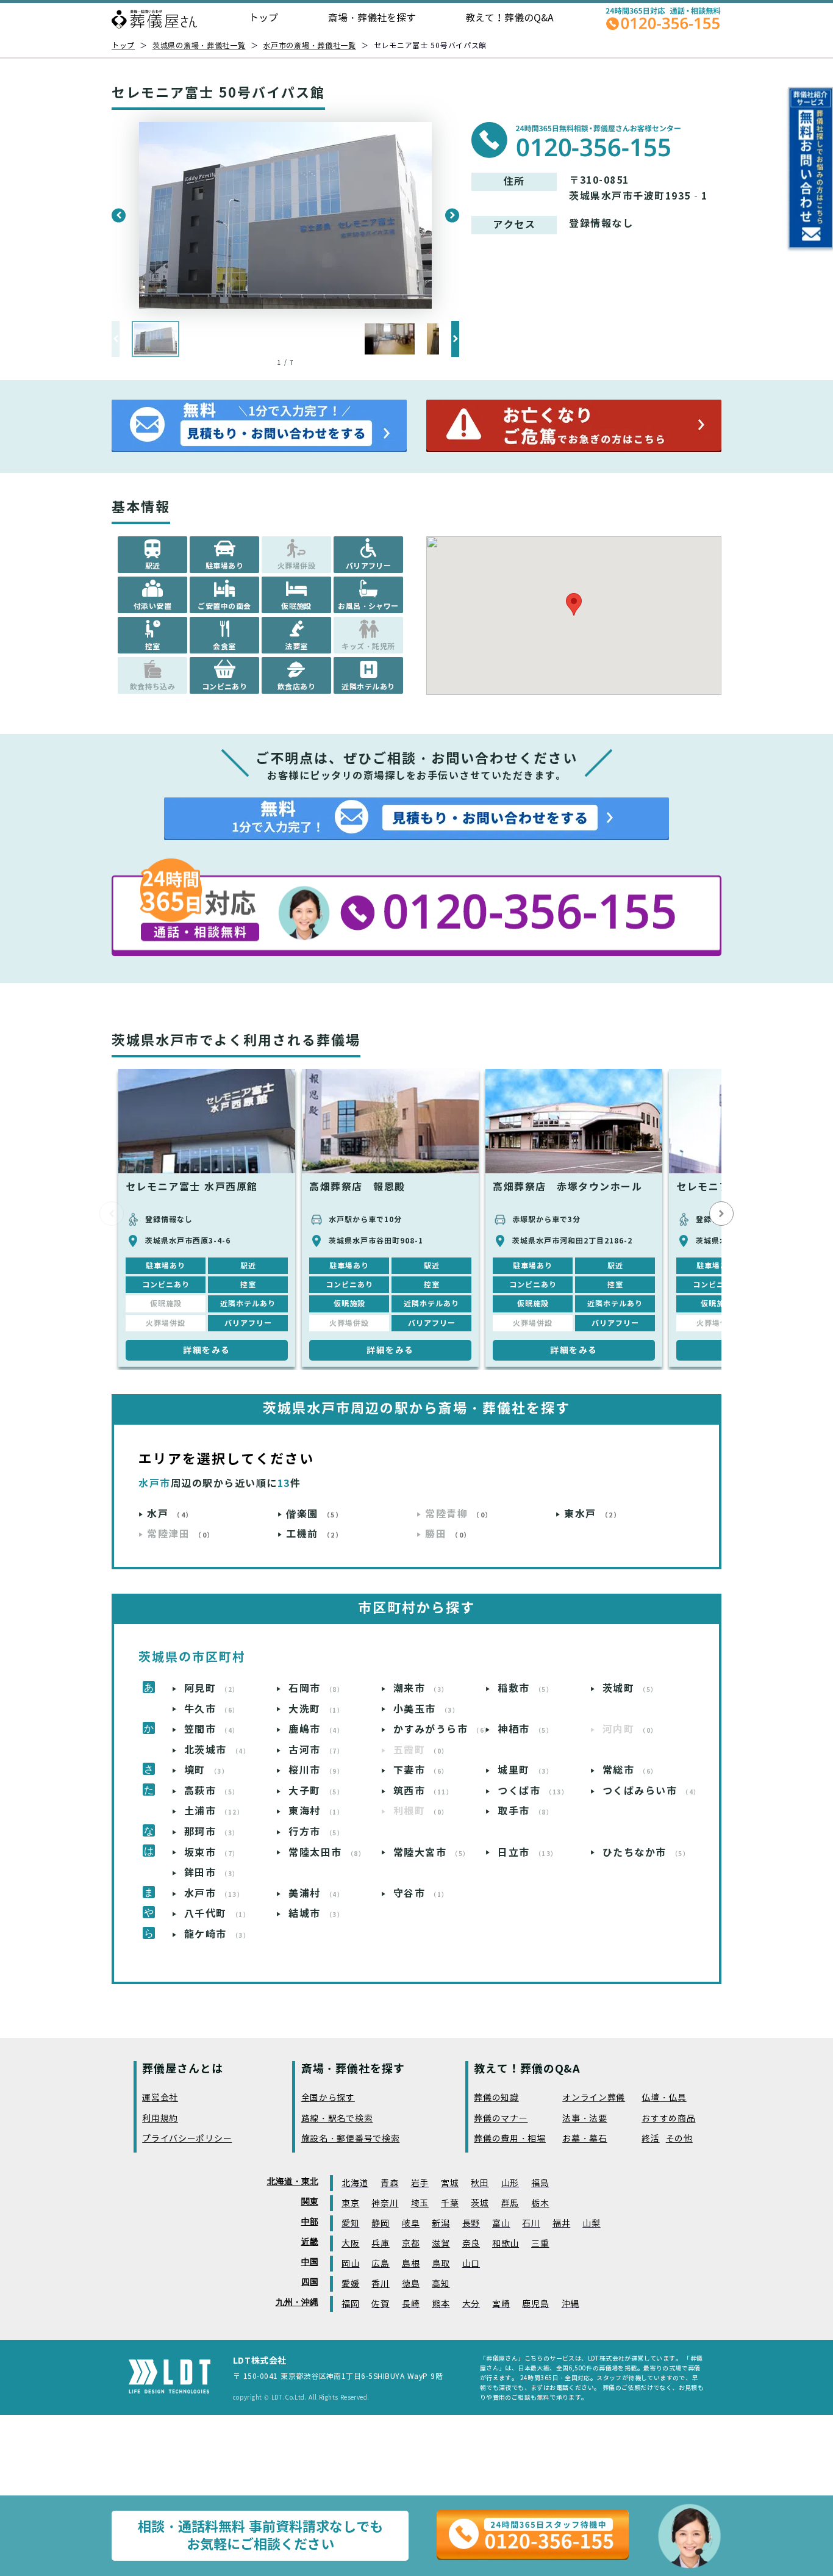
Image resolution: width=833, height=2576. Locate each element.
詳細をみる (207, 1350)
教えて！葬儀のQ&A (509, 18)
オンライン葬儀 (594, 2098)
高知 (441, 2284)
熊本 (441, 2304)
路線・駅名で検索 (337, 2119)
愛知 (350, 2224)
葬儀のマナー (501, 2119)
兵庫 (380, 2244)
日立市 (528, 1853)
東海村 (316, 1811)
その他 (679, 2139)
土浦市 (214, 1811)
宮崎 (501, 2304)
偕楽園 (314, 1514)
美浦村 (316, 1894)
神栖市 (525, 1729)
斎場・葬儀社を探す (372, 18)
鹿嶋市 (316, 1729)
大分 (471, 2304)
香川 (380, 2284)
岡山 (350, 2264)
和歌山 (506, 2244)
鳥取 (441, 2264)
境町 (207, 1770)
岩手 (420, 2183)
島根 (411, 2264)
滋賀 (441, 2244)
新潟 (441, 2224)
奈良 (471, 2244)
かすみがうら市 (439, 1729)
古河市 (316, 1750)
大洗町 (316, 1709)
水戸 (170, 1514)
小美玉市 (427, 1709)
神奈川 (385, 2204)
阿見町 (212, 1689)
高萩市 (212, 1791)
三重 (540, 2244)
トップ (263, 18)
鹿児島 (535, 2304)
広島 (380, 2264)
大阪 (350, 2244)
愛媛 (350, 2284)
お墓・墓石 (585, 2139)
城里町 (525, 1770)
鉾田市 (212, 1873)
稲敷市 (525, 1689)
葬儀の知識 (496, 2098)
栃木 (540, 2204)
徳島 (411, 2284)
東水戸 (592, 1514)
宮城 (450, 2183)
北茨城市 (217, 1750)
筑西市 (424, 1791)
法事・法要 (585, 2119)
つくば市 (533, 1791)
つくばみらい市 (649, 1791)
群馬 (510, 2204)
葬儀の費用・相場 (510, 2139)
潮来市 (421, 1689)
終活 (650, 2139)
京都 (411, 2244)
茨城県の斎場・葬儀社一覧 (199, 45)
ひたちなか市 (646, 1853)
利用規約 (160, 2119)
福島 (540, 2183)
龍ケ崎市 (217, 1934)
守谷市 (421, 1894)
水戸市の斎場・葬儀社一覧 (309, 45)
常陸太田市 (327, 1853)
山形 (510, 2183)
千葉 (450, 2204)
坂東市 (212, 1853)
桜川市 (316, 1770)
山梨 (591, 2224)
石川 (531, 2224)
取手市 (525, 1811)
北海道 (355, 2183)
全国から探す (328, 2098)
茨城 (480, 2204)
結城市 (316, 1914)
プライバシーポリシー (187, 2139)
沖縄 (570, 2304)
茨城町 (630, 1689)
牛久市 (212, 1709)
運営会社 (160, 2098)
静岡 (380, 2224)
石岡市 (316, 1689)
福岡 (350, 2304)
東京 (350, 2204)
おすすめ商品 (668, 2119)
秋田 (480, 2183)
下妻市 (421, 1770)
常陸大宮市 (432, 1853)
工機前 (314, 1534)
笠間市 (212, 1729)
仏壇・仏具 (664, 2098)
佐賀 (380, 2304)
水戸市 (214, 1894)
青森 (389, 2183)
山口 (471, 2264)
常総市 (630, 1770)
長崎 (411, 2304)
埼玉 (420, 2204)
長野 (471, 2224)
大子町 (316, 1791)
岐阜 (411, 2224)
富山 (501, 2224)
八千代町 (217, 1914)
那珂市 (212, 1832)
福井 (561, 2224)
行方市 (316, 1832)
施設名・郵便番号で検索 (351, 2139)
